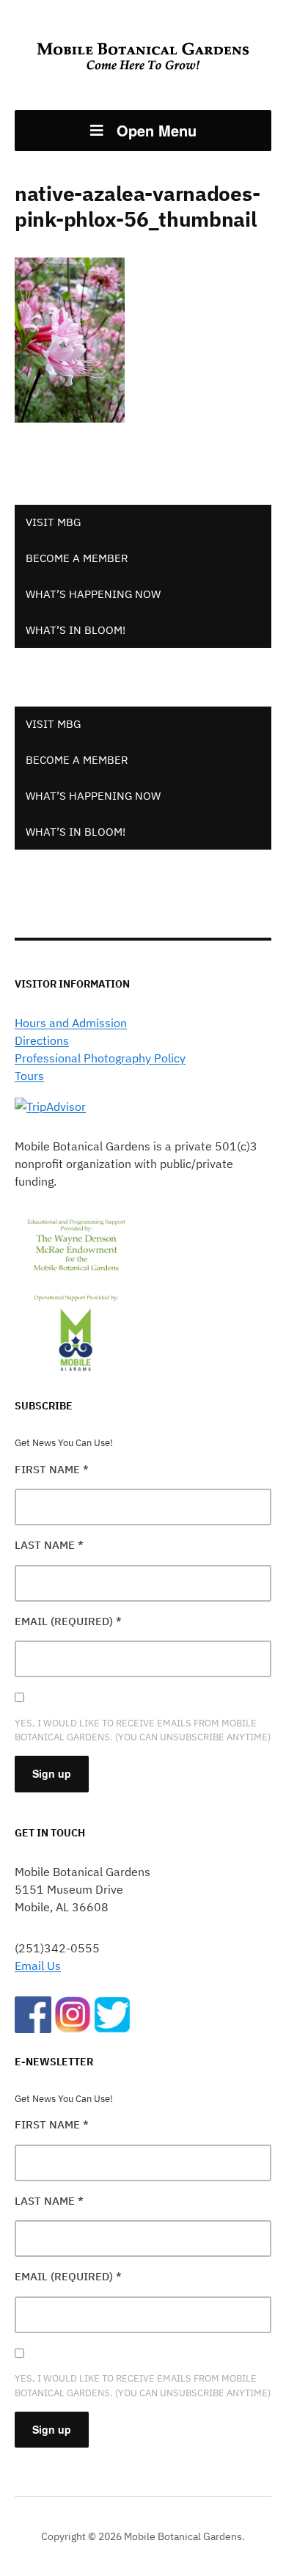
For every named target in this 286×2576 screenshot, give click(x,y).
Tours (29, 1076)
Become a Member (77, 558)
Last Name (49, 1545)
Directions (42, 1040)
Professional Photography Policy (100, 1058)
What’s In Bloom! (76, 630)
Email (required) (68, 1621)
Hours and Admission (71, 1023)
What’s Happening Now (93, 594)
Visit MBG (53, 522)
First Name (52, 1469)
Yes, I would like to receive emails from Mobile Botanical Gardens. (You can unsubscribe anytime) (143, 1730)
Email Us (38, 1966)
